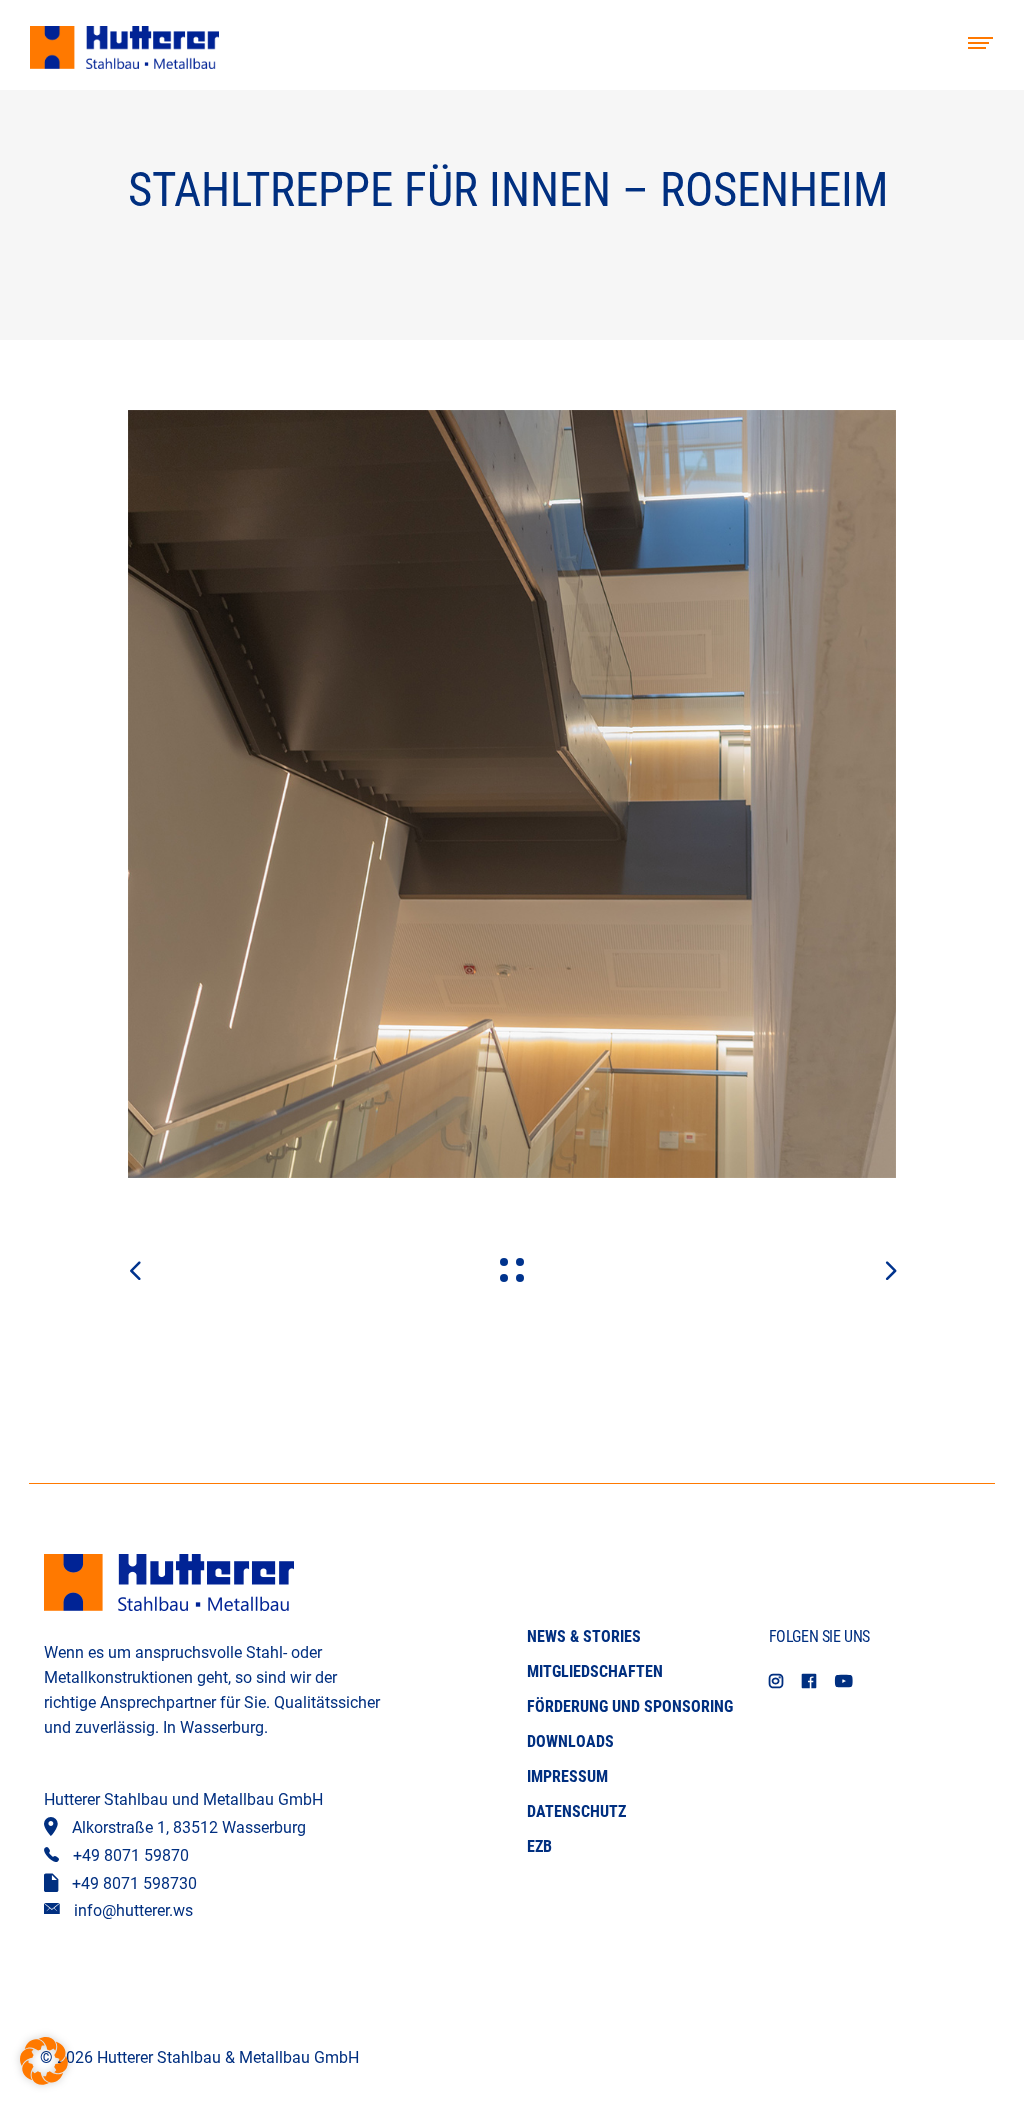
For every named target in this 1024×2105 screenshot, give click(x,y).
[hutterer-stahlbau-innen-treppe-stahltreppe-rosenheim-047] (512, 794)
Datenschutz (576, 1811)
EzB (539, 1846)
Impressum (567, 1776)
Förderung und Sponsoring (630, 1706)
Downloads (570, 1741)
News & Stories (584, 1636)
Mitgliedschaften (595, 1671)
